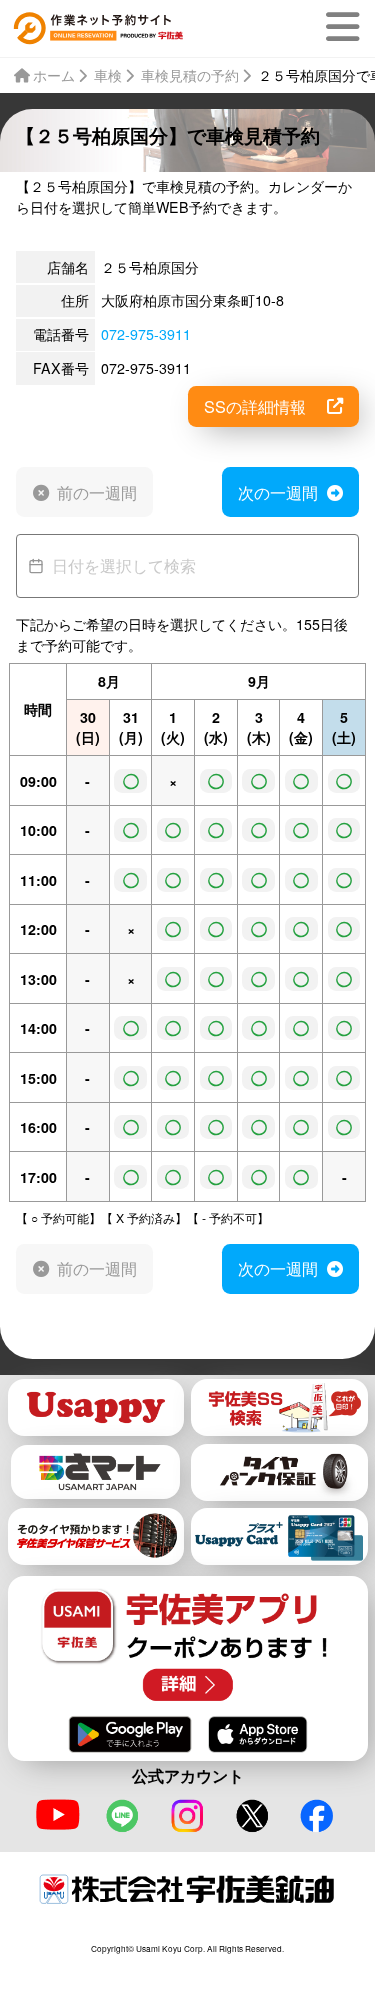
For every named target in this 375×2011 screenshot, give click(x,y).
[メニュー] (346, 27)
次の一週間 (278, 492)
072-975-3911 (146, 334)
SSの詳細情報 (255, 406)
